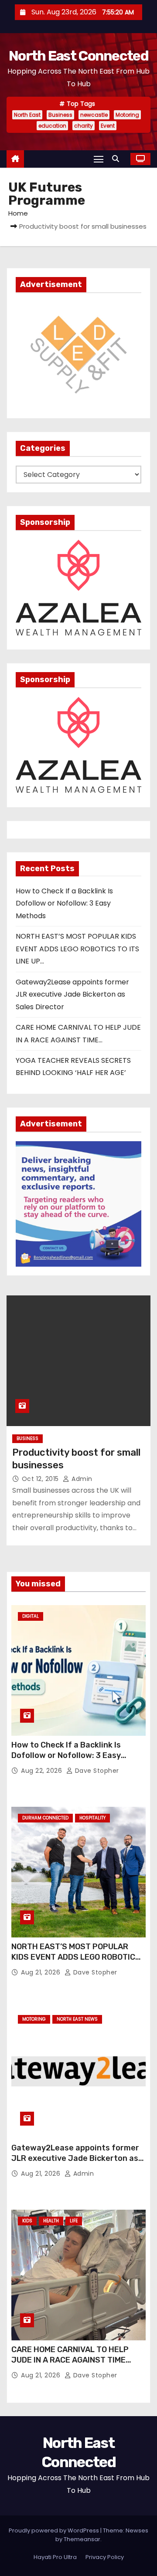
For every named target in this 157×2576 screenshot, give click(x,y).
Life (74, 2221)
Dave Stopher (96, 1771)
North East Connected (78, 56)
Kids (27, 2221)
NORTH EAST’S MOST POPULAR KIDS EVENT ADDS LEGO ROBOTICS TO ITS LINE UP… (77, 949)
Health (51, 2221)
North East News (77, 2019)
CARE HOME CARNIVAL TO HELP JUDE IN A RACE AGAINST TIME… (71, 2355)
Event (108, 126)
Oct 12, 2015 (41, 1479)
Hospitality (92, 1818)
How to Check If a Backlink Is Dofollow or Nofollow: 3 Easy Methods (64, 903)
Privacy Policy (105, 2557)
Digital (31, 1616)
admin (81, 1479)
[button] (118, 159)
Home (18, 213)
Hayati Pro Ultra (55, 2557)
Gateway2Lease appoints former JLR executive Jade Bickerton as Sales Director (72, 994)
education (52, 126)
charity (84, 126)
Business (60, 115)
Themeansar (82, 2539)
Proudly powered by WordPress (55, 2530)
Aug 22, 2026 (43, 1771)
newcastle (94, 115)
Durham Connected (45, 1818)
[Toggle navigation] (99, 159)
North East (27, 115)
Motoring (127, 115)
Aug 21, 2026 (42, 1972)
